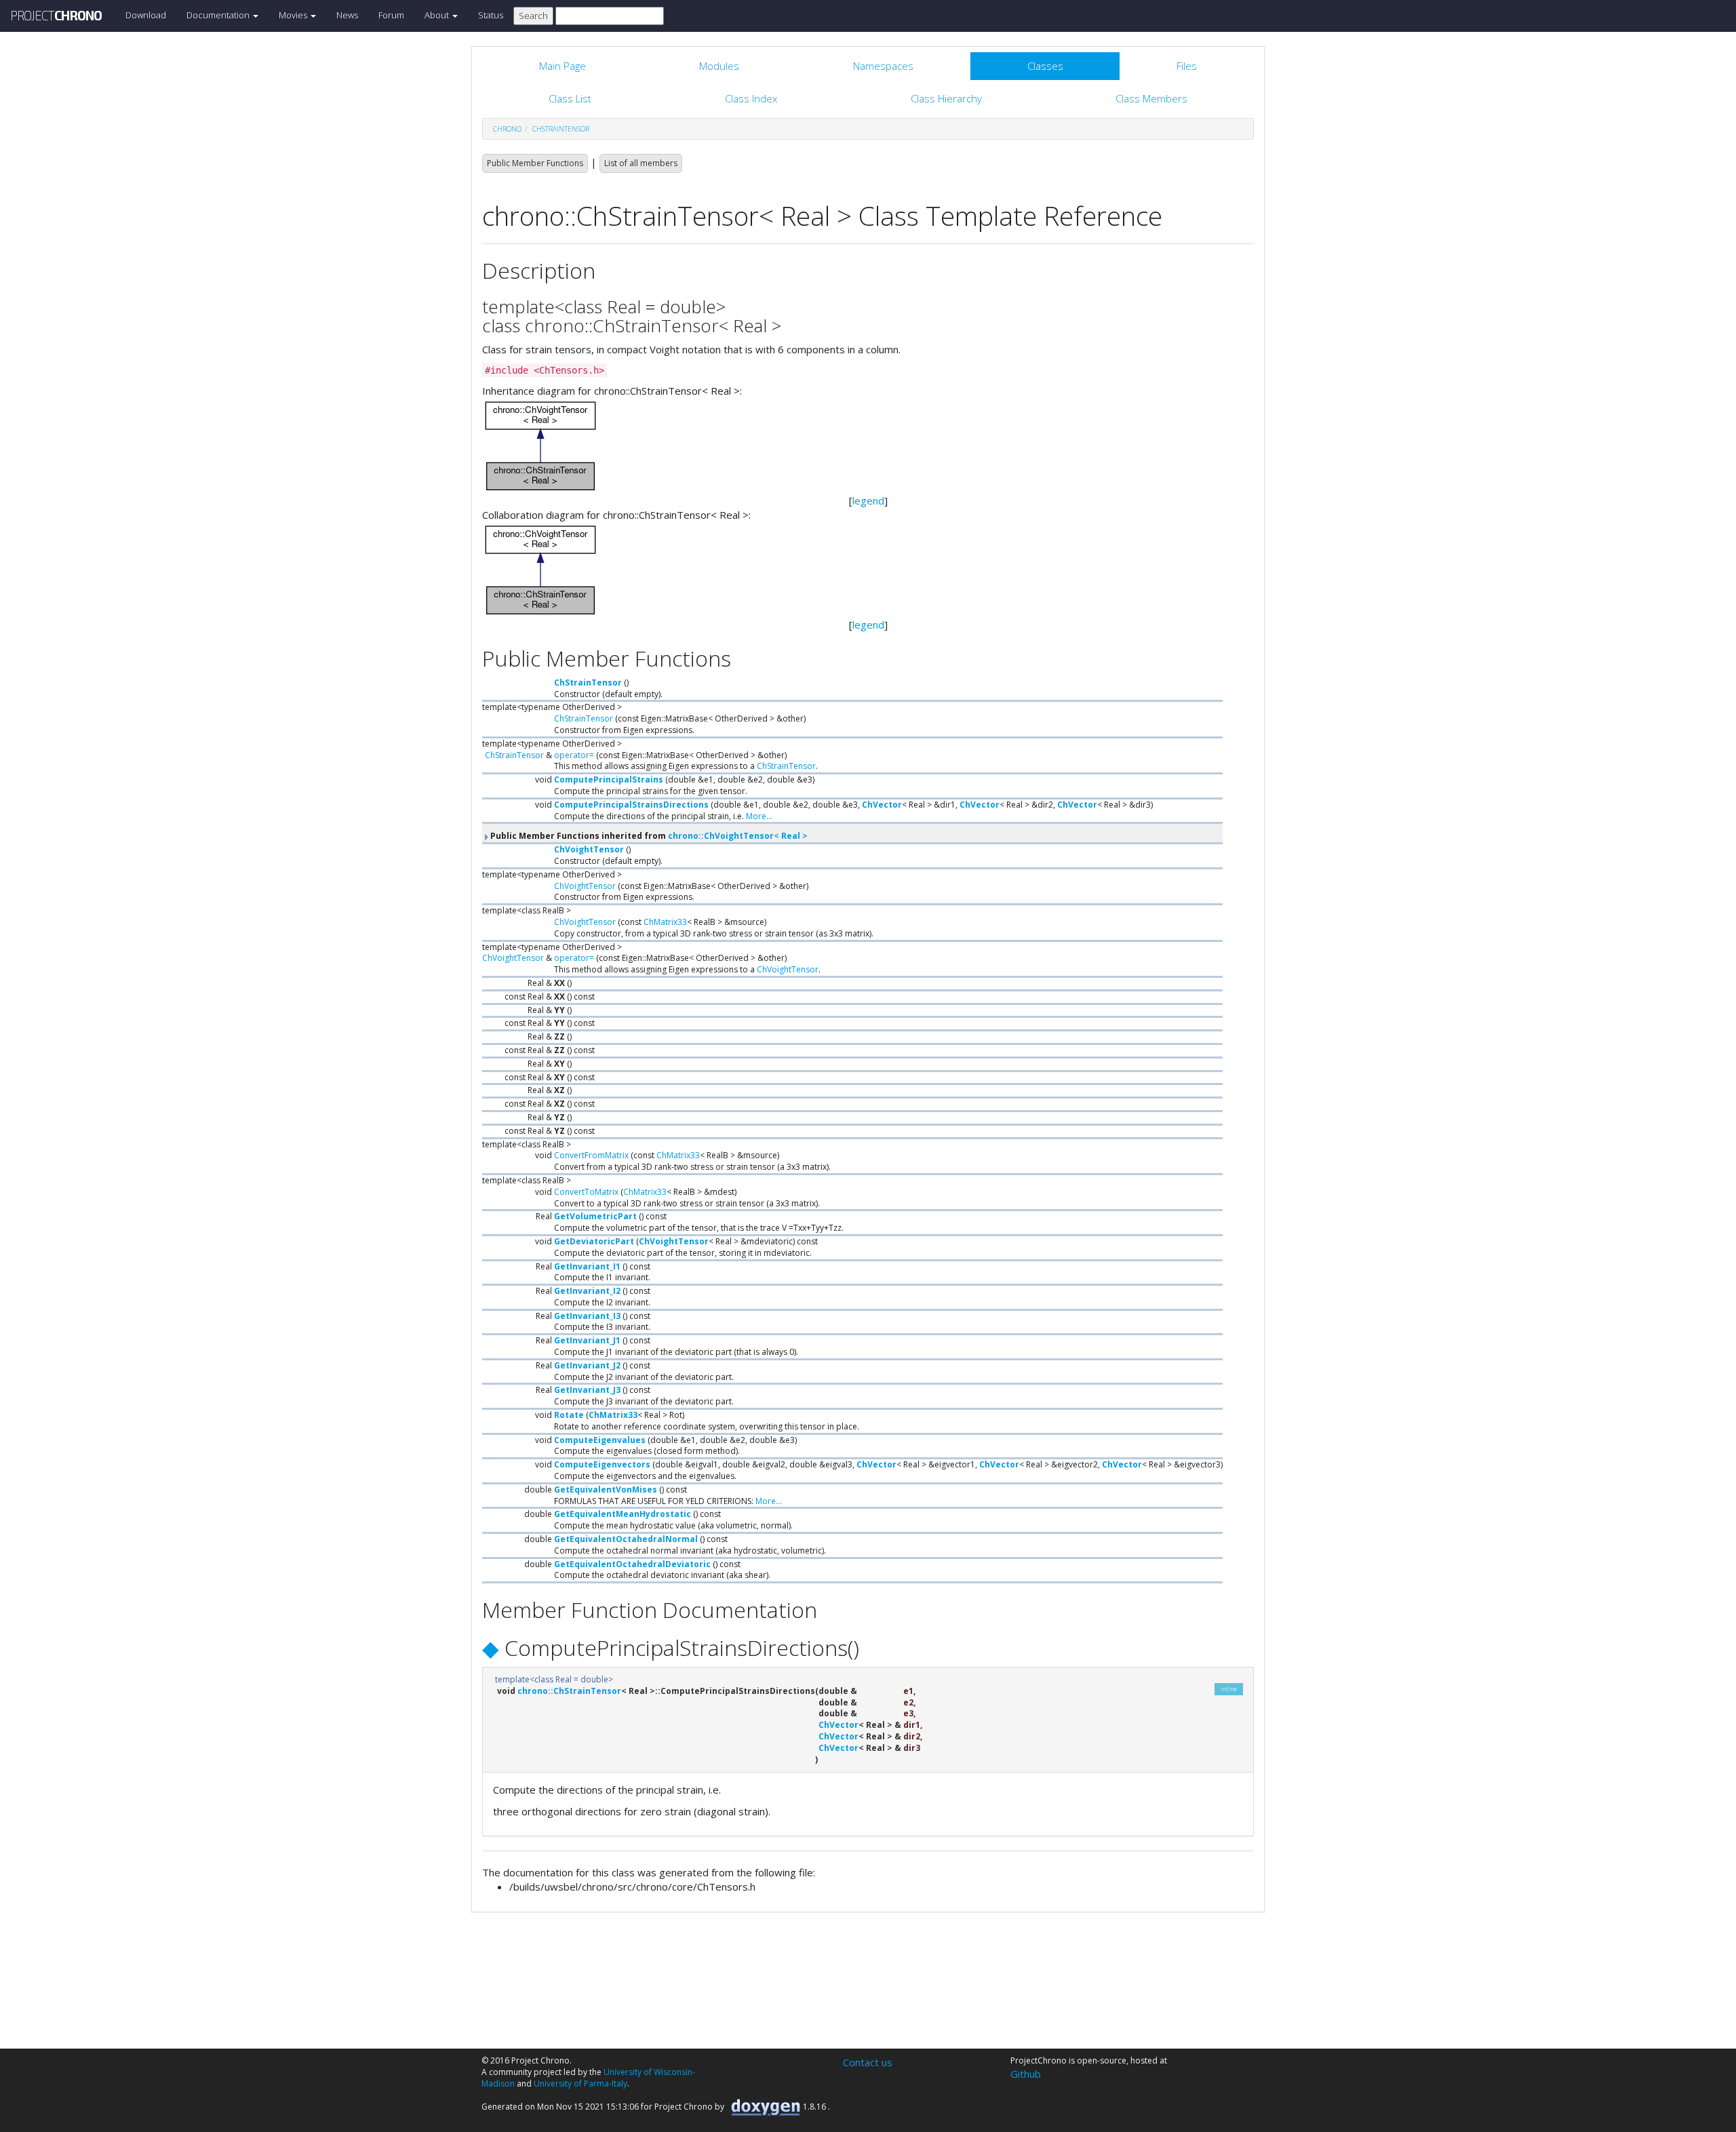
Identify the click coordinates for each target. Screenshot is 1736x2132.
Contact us (868, 2062)
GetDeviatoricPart (594, 1241)
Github (1026, 2074)
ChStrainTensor (561, 129)
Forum (391, 15)
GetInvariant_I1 (587, 1266)
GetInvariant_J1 (587, 1340)
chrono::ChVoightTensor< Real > (738, 836)
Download (146, 15)
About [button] (438, 15)
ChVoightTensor (589, 849)
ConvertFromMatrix (591, 1155)
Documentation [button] (219, 15)
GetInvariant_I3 (587, 1316)
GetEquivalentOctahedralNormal (626, 1539)
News (347, 15)
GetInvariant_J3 (587, 1390)
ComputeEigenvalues (600, 1440)
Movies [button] (294, 15)
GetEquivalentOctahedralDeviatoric (632, 1564)
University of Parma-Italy (580, 2084)
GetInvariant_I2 (587, 1291)
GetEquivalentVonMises (606, 1489)
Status (491, 15)
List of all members (641, 163)
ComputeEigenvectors (602, 1464)
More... (759, 816)
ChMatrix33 (665, 922)
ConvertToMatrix (586, 1192)
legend (868, 500)
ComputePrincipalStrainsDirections (631, 805)
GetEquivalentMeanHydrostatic (623, 1514)
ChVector (882, 805)
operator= (574, 755)
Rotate (569, 1415)
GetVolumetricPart (595, 1216)
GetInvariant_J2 (587, 1365)
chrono (507, 129)
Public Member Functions (535, 163)
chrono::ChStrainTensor (569, 1691)
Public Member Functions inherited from (648, 836)
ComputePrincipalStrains (609, 779)
